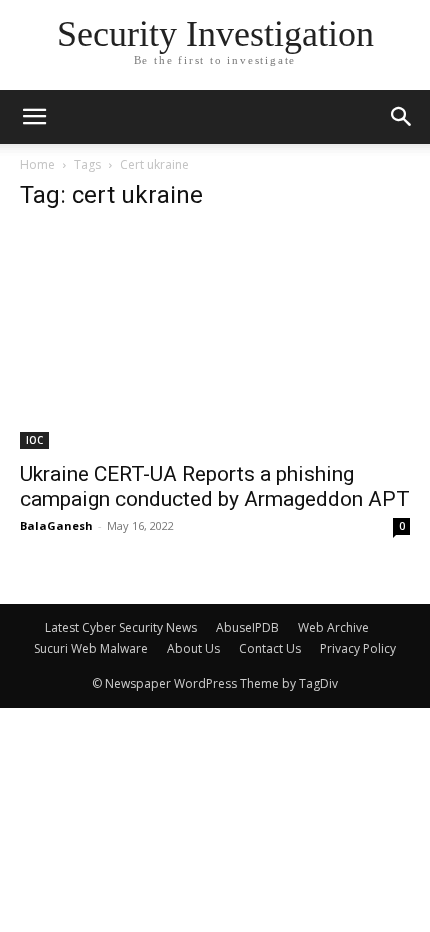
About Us (193, 648)
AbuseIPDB (247, 627)
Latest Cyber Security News (121, 627)
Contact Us (270, 648)
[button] (402, 117)
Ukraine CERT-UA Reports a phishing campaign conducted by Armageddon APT (215, 486)
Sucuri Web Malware (91, 648)
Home (37, 164)
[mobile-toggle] (34, 117)
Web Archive (333, 627)
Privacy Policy (358, 648)
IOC (34, 440)
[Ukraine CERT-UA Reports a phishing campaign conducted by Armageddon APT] (215, 339)
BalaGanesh (56, 525)
